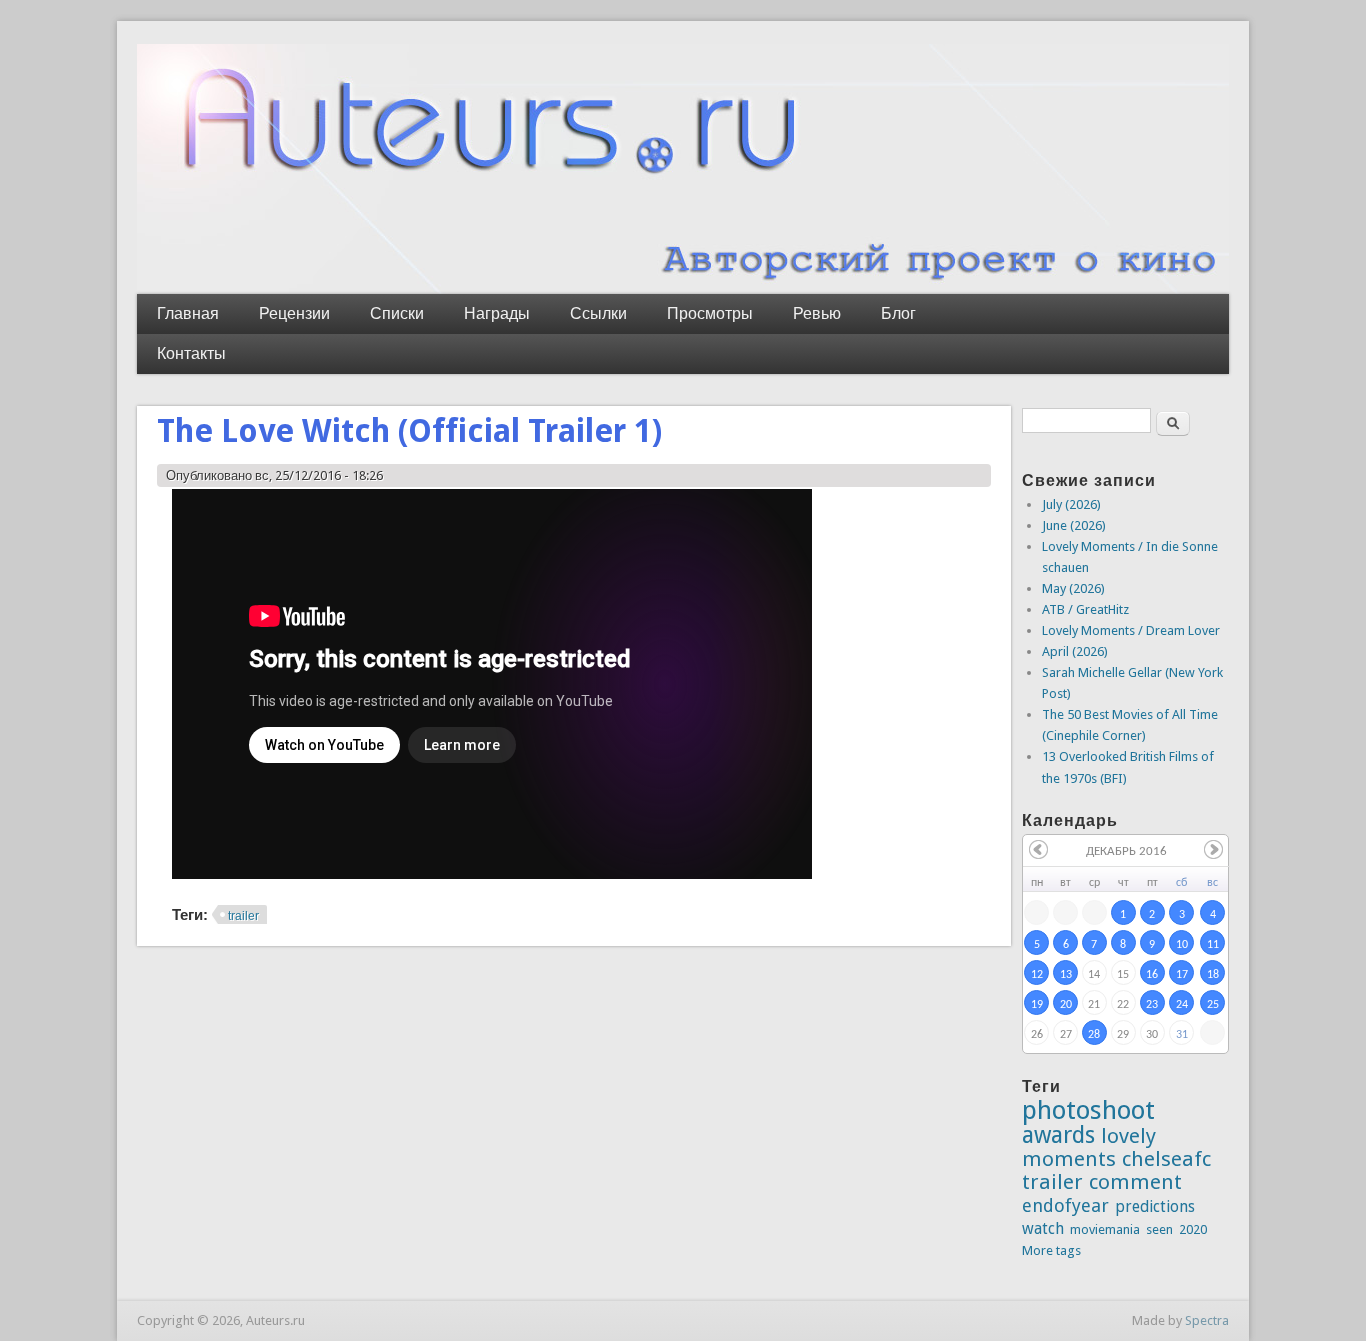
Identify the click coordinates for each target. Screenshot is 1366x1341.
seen (1159, 1229)
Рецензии (294, 313)
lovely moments (1089, 1147)
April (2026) (1075, 651)
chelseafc (1166, 1159)
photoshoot (1088, 1110)
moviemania (1105, 1229)
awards (1058, 1135)
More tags (1051, 1250)
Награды (497, 313)
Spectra (1207, 1320)
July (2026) (1071, 504)
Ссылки (598, 313)
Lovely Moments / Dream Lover (1131, 630)
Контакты (191, 353)
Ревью (817, 313)
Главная (188, 313)
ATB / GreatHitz (1085, 609)
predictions (1155, 1206)
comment (1135, 1182)
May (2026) (1073, 588)
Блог (898, 313)
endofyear (1065, 1205)
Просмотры (710, 313)
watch (1043, 1228)
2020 (1193, 1229)
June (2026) (1074, 525)
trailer (243, 916)
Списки (397, 313)
